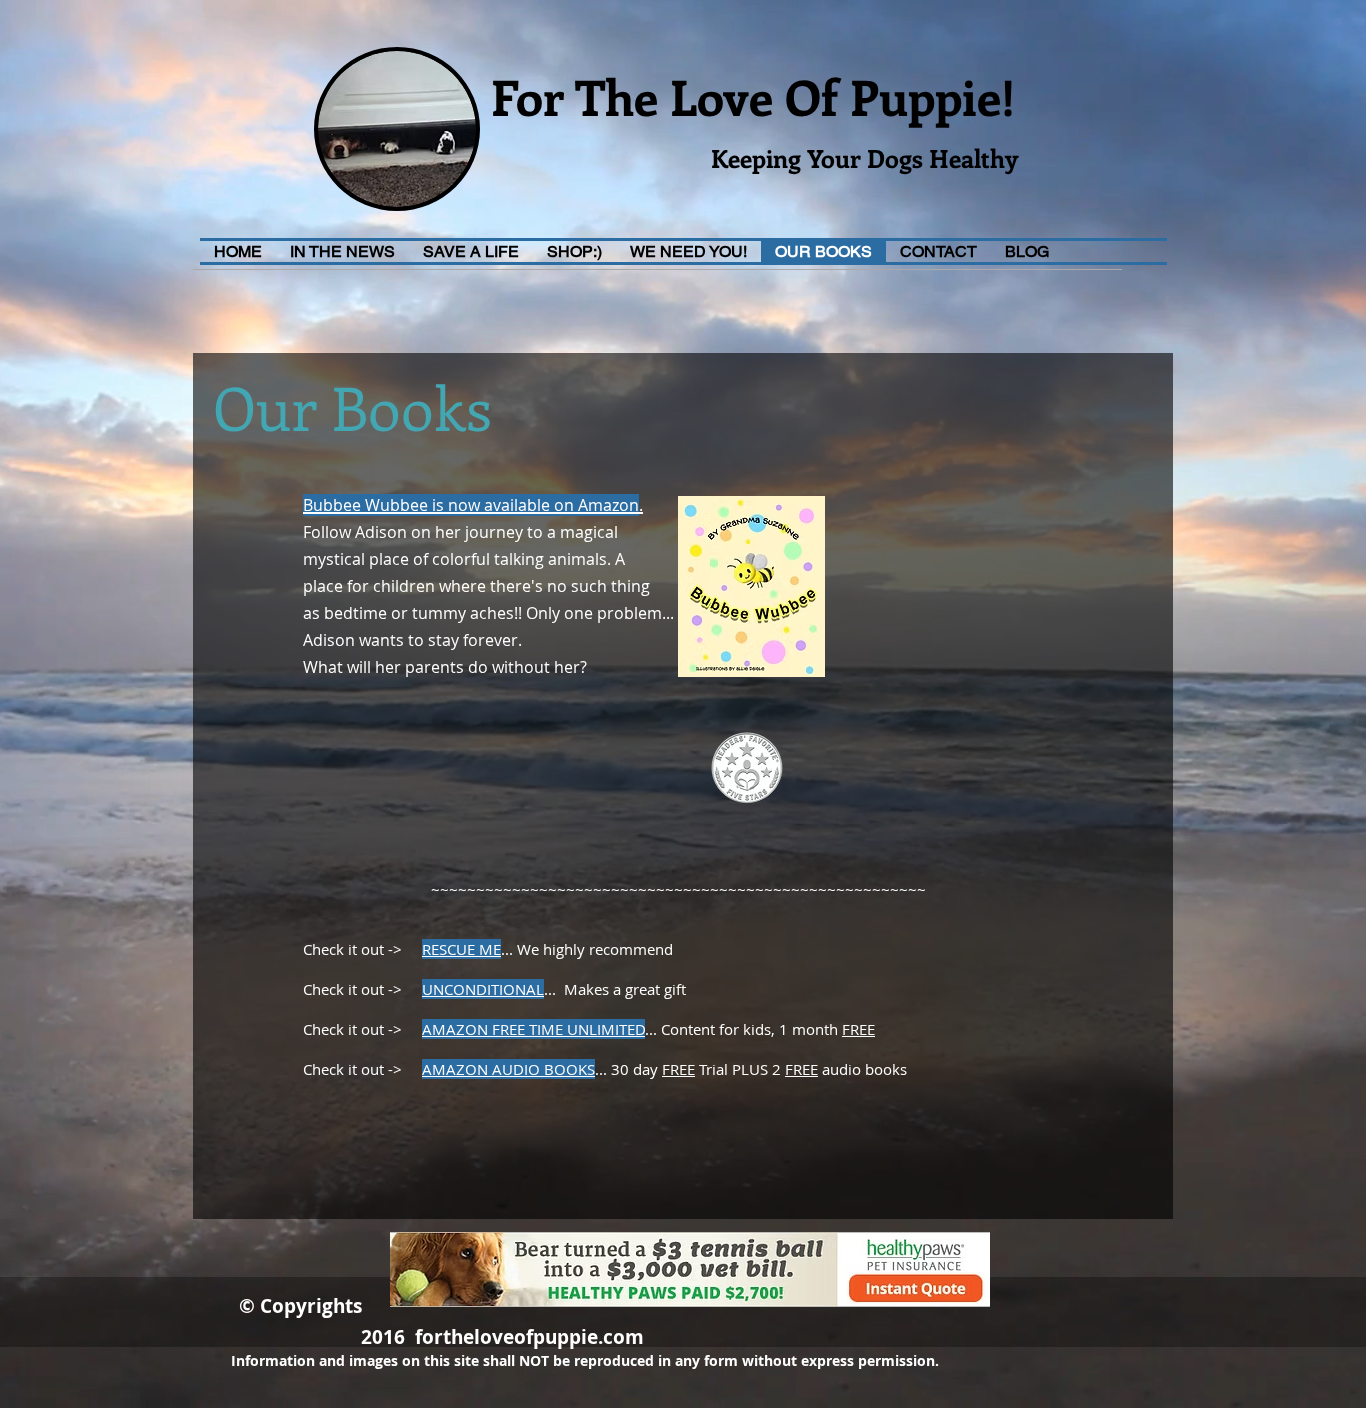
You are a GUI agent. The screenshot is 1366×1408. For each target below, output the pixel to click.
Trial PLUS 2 (740, 1069)
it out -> (385, 949)
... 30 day (628, 1069)
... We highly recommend (587, 949)
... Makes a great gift (615, 989)
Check (305, 949)
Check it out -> (342, 1029)
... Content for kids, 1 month (743, 1029)
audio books (862, 1069)
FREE (858, 1029)
